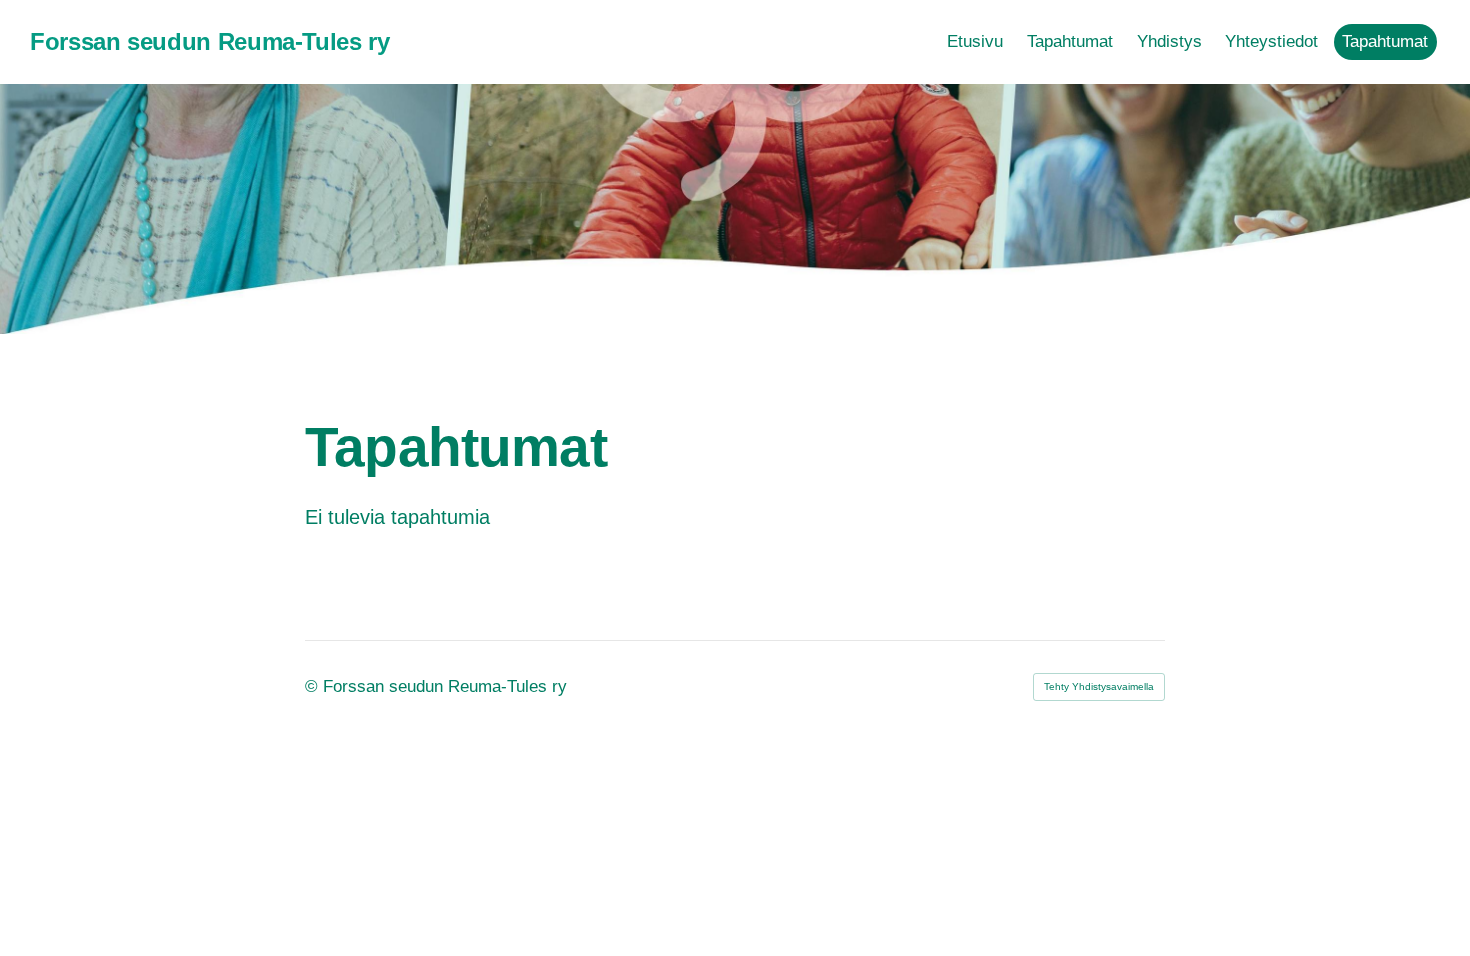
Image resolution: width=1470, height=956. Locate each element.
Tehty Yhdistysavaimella (1099, 686)
